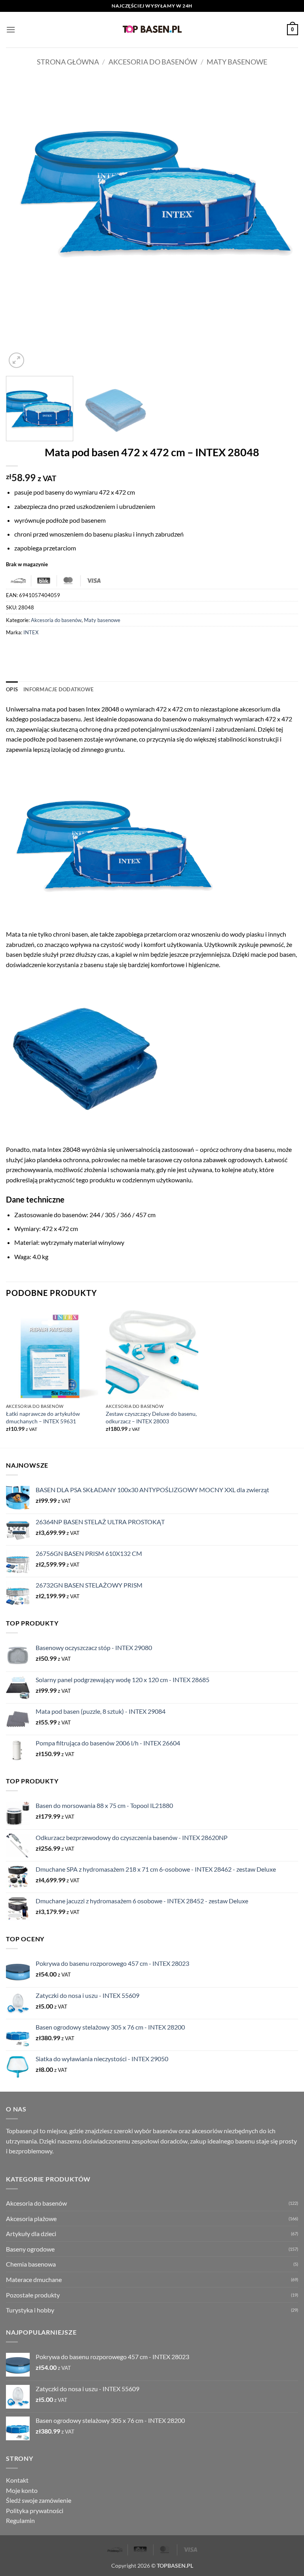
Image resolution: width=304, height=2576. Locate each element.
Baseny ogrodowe (30, 2249)
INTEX (31, 632)
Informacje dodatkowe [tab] (58, 689)
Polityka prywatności (35, 2511)
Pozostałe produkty (33, 2295)
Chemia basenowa (31, 2264)
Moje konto (22, 2490)
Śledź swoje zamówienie (39, 2500)
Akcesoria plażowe (31, 2218)
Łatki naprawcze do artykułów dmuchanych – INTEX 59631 (43, 1417)
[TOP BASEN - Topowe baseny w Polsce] (152, 29)
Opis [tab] (12, 689)
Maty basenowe (237, 62)
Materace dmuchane (34, 2279)
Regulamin (20, 2520)
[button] (11, 29)
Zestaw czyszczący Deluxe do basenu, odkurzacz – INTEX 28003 (151, 1417)
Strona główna (68, 62)
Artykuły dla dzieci (31, 2234)
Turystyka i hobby (30, 2310)
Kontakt (17, 2480)
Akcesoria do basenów (153, 62)
